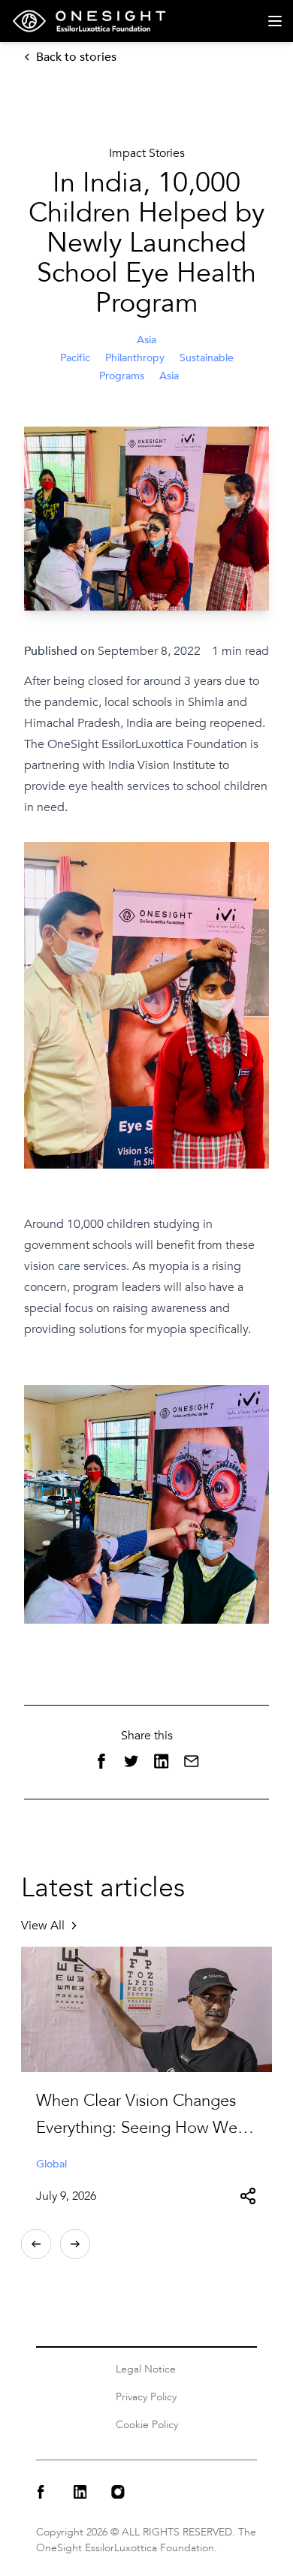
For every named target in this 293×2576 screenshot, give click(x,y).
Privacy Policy (146, 2397)
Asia (169, 376)
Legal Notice (146, 2369)
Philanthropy (135, 358)
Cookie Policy (147, 2425)
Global (51, 2164)
